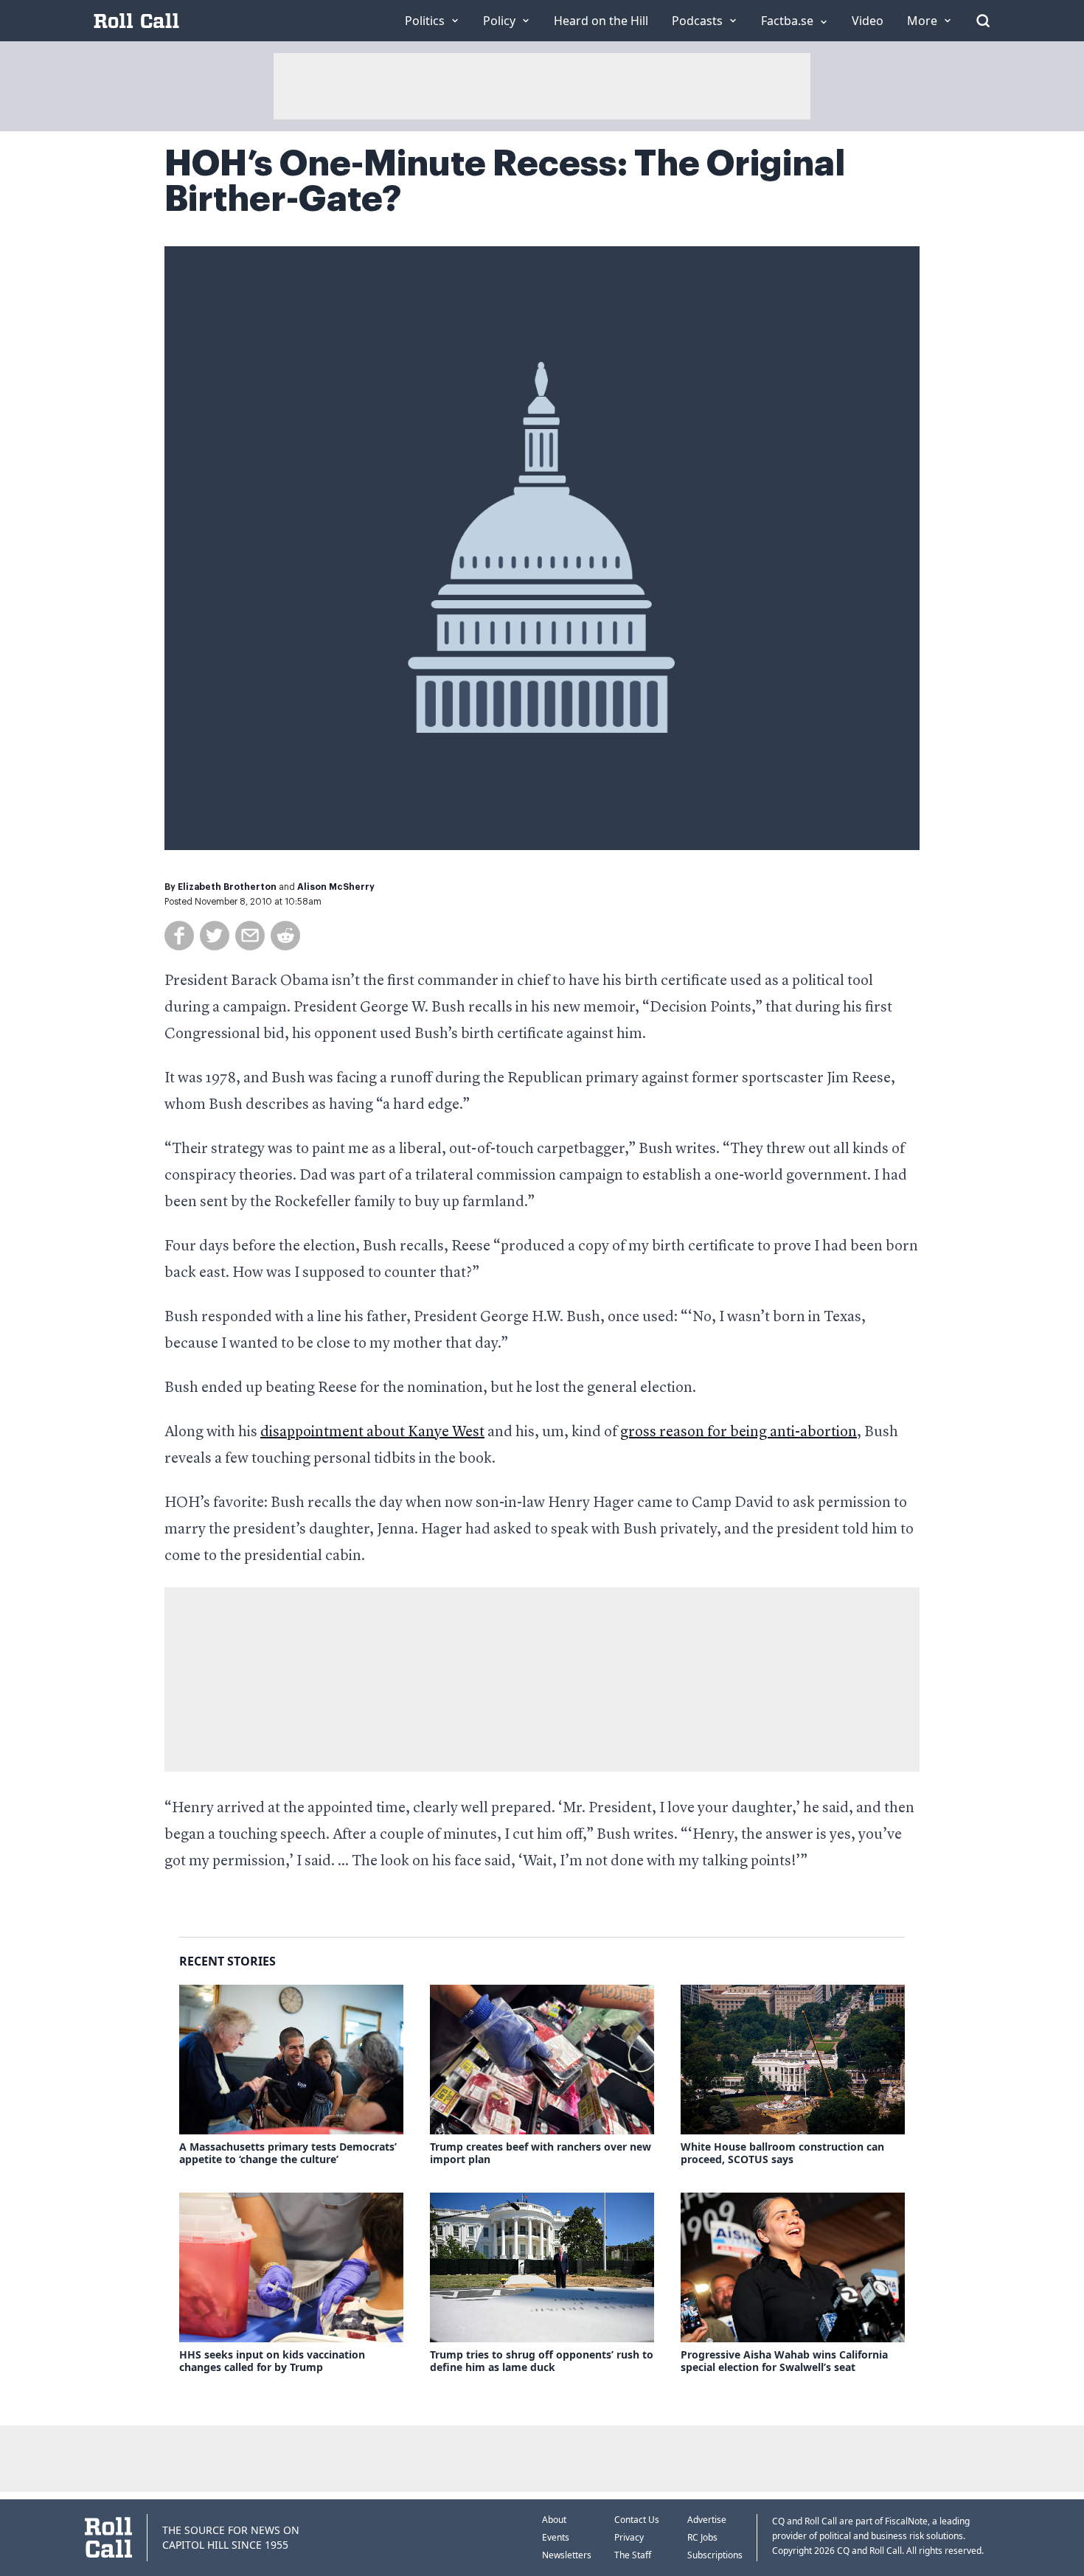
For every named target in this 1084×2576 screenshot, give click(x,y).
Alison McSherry (336, 887)
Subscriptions (715, 2555)
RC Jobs (702, 2537)
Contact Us (637, 2520)
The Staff (633, 2555)
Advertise (707, 2520)
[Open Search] (983, 21)
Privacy (629, 2537)
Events (556, 2537)
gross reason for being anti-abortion (739, 1433)
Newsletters (567, 2555)
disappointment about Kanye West (372, 1433)
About (554, 2520)
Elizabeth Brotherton (227, 887)
